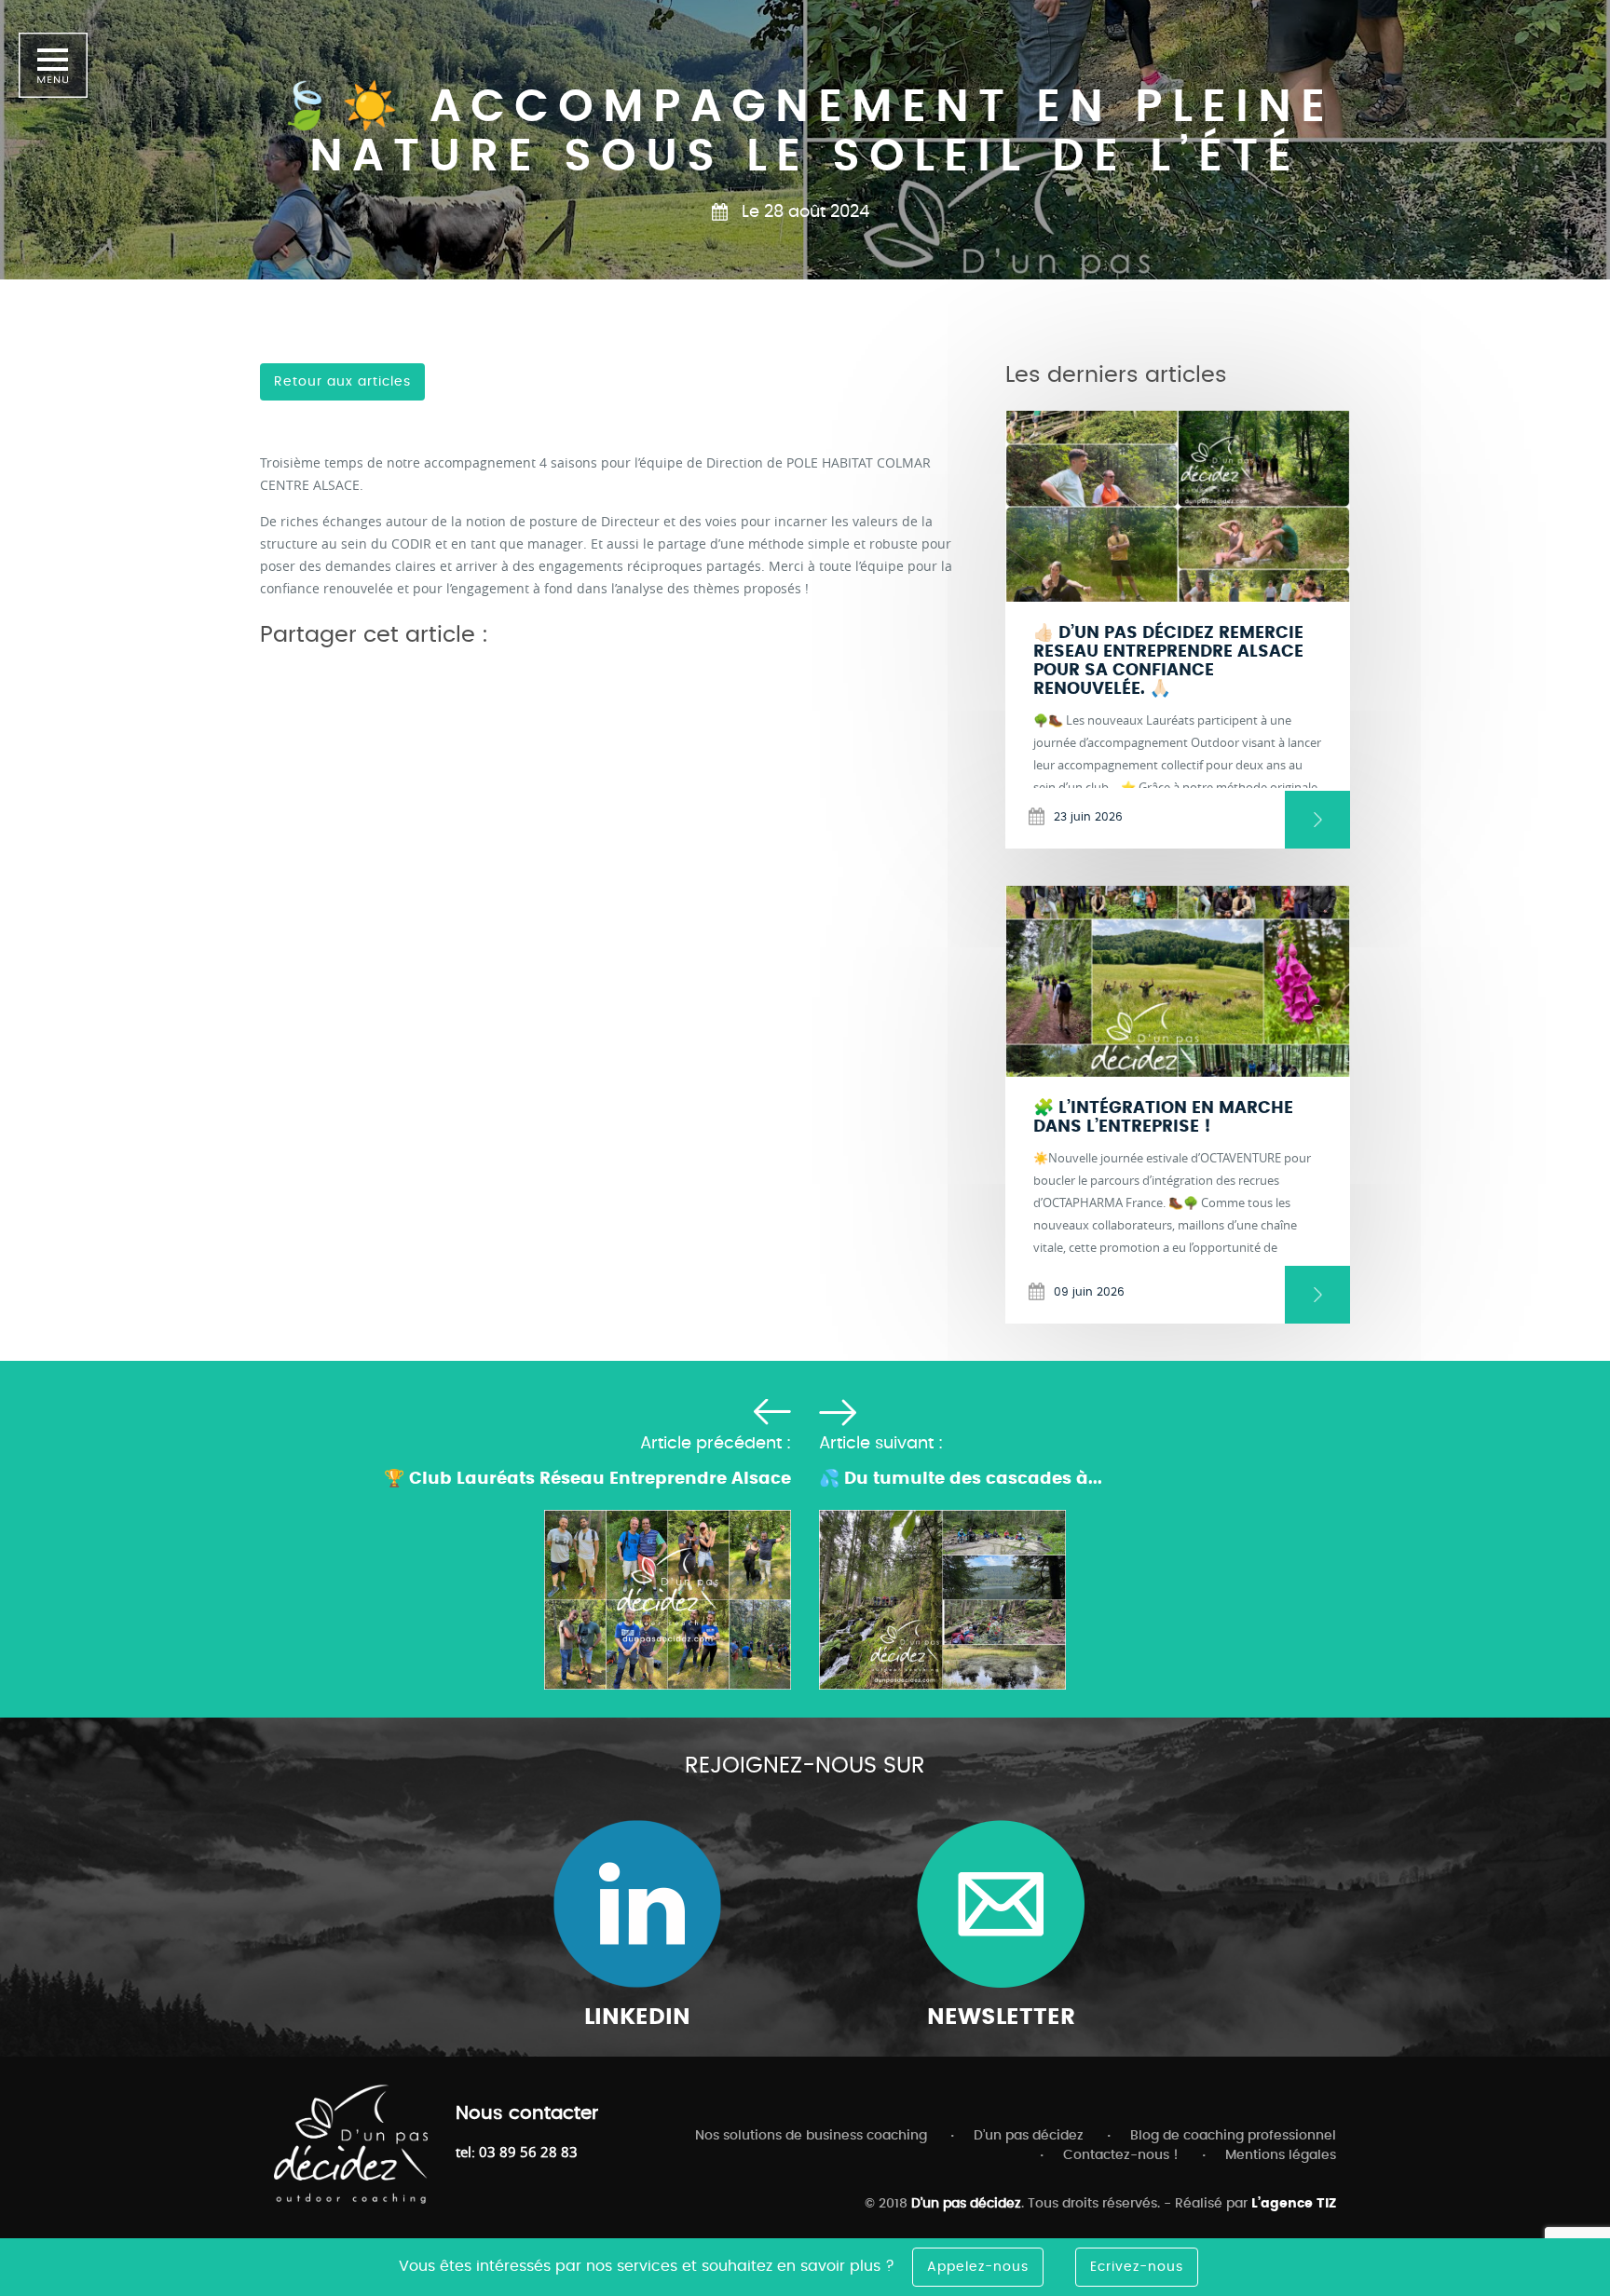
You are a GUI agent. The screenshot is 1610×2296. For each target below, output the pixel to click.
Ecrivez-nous (1137, 2267)
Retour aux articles (342, 382)
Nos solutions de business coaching (811, 2136)
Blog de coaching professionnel (1233, 2136)
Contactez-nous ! (1121, 2155)
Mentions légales (1281, 2155)
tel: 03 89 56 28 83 (517, 2152)
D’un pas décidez (1029, 2136)
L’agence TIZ (1294, 2204)
